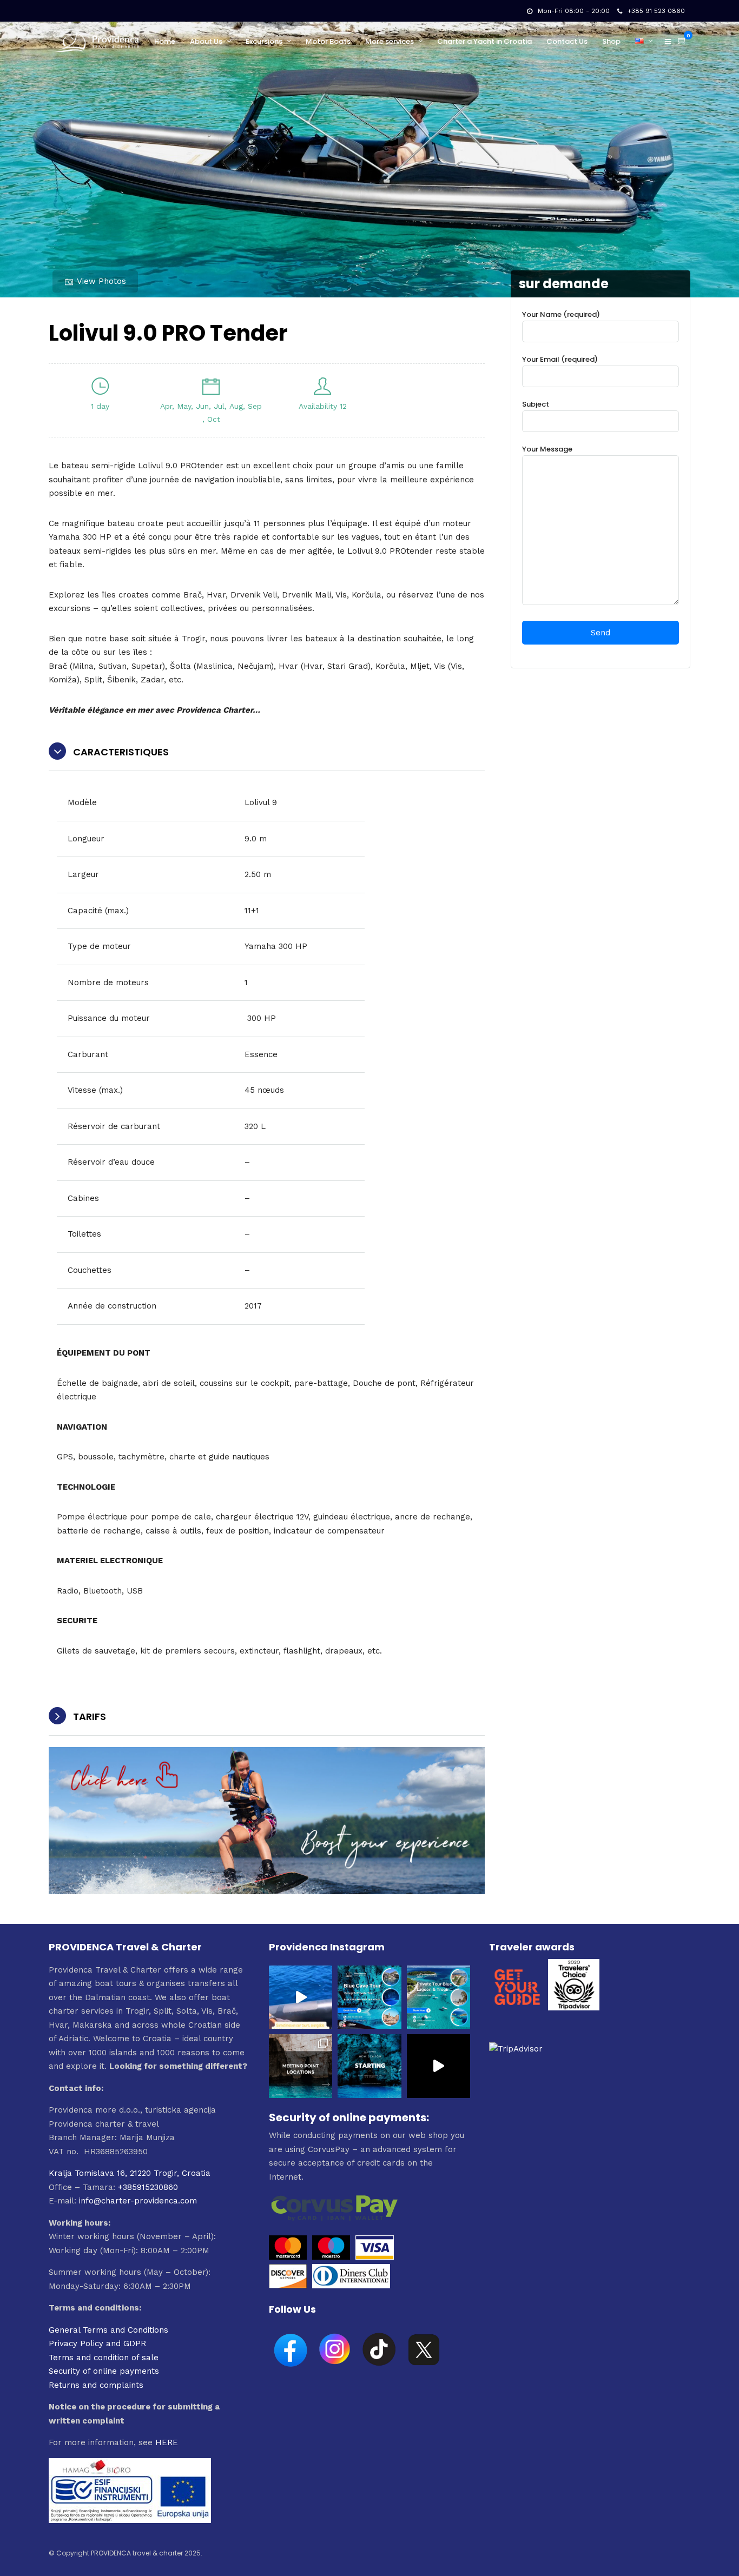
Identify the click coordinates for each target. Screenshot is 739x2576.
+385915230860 (148, 2187)
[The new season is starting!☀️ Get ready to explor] (369, 2066)
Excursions (264, 41)
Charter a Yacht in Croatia (484, 41)
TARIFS (90, 1717)
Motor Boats (328, 41)
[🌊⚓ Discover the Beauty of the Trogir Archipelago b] (438, 1997)
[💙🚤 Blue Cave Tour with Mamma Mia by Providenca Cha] (369, 1997)
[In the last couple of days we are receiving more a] (301, 2066)
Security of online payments (104, 2371)
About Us (206, 41)
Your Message (547, 449)
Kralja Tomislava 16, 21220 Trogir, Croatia (130, 2173)
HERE (167, 2442)
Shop (611, 41)
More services (390, 41)
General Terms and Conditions (108, 2330)
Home (165, 41)
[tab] (267, 752)
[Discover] (288, 2286)
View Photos (101, 281)
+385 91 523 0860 (656, 11)
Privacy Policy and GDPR (97, 2343)
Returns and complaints (96, 2385)
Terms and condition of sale (104, 2358)
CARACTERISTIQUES (121, 752)
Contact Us (567, 41)
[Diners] (352, 2286)
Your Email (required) (560, 359)
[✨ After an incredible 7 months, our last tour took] (438, 2066)
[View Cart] (682, 41)
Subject (536, 404)
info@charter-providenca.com (138, 2201)
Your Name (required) (561, 314)
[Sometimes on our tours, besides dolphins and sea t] (301, 1997)
